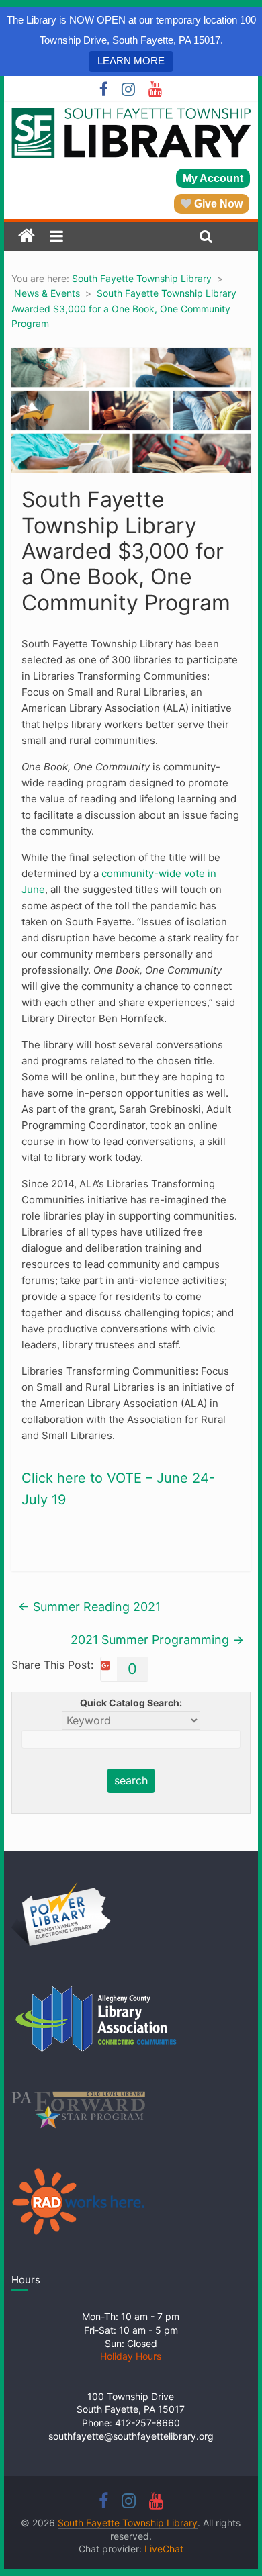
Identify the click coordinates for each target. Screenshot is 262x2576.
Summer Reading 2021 (89, 1607)
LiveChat (164, 2549)
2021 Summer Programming (157, 1640)
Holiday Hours (131, 2356)
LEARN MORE (131, 61)
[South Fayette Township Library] (27, 236)
